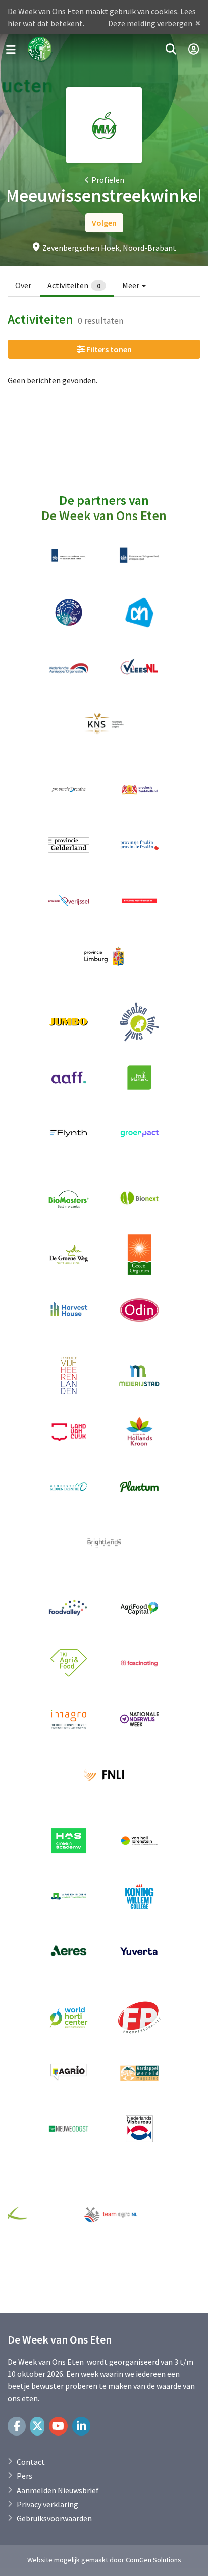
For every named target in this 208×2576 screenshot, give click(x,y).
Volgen (104, 223)
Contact (31, 2462)
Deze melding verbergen (150, 23)
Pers (24, 2476)
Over (23, 285)
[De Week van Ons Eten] (40, 50)
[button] (171, 50)
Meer (132, 285)
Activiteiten (74, 285)
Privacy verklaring (47, 2504)
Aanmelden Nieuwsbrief (58, 2490)
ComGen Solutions (153, 2560)
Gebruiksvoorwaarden (54, 2518)
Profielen (108, 180)
